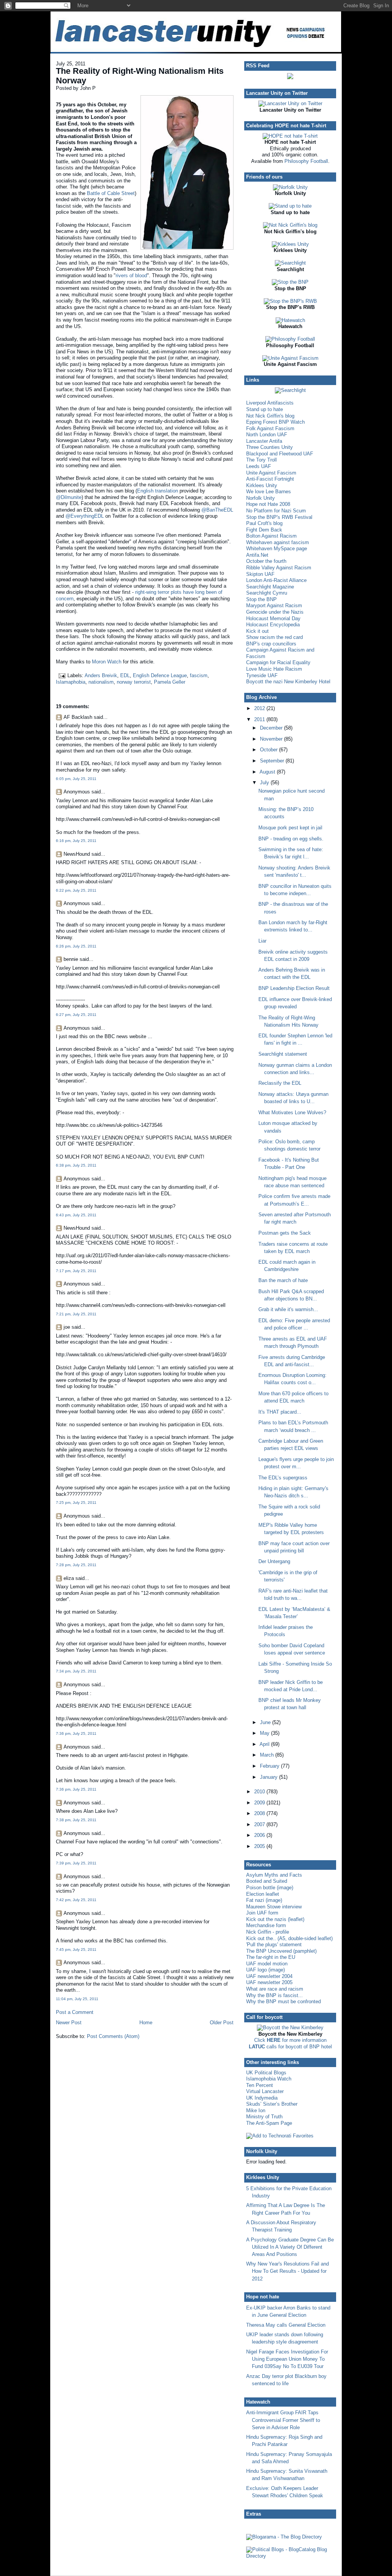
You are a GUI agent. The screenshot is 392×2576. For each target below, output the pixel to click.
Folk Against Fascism (270, 428)
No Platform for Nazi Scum (276, 511)
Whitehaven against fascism (278, 542)
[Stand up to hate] (290, 206)
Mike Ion (256, 2110)
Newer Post (69, 2023)
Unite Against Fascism (271, 473)
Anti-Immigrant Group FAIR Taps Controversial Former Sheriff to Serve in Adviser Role (283, 2420)
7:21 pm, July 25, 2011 (76, 1314)
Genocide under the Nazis (275, 612)
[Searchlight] (290, 263)
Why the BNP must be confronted (283, 2001)
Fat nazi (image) (264, 1900)
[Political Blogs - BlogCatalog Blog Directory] (290, 2556)
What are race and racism (275, 1989)
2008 (260, 1813)
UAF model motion (267, 1964)
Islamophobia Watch (269, 2079)
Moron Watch (107, 662)
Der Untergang (274, 1561)
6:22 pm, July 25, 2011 (76, 890)
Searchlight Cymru (267, 593)
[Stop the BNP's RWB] (290, 301)
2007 (260, 1824)
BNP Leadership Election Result (294, 988)
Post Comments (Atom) (113, 2036)
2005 (260, 1846)
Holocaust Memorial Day (273, 618)
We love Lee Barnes (269, 492)
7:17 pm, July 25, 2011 (76, 1271)
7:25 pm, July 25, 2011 (76, 1503)
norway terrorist (134, 682)
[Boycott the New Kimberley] (290, 2027)
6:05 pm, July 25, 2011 (76, 779)
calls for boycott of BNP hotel (290, 2047)
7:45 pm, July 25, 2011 (76, 1949)
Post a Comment (75, 2012)
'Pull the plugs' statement (274, 1945)
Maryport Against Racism (274, 605)
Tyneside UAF (262, 675)
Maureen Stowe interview (274, 1907)
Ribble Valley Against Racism (279, 568)
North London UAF (267, 435)
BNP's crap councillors (271, 644)
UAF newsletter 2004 (269, 1976)
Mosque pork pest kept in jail (290, 828)
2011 (260, 719)
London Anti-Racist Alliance (276, 580)
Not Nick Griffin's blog (270, 416)
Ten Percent (260, 2085)
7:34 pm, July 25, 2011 (76, 1671)
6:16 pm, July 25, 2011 (76, 841)
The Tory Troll (261, 460)
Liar (262, 941)
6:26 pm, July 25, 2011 (76, 946)
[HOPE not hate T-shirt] (290, 136)
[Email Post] (62, 675)
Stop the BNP (261, 599)
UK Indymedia (262, 2098)
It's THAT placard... (280, 1412)
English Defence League (160, 675)
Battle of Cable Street (111, 193)
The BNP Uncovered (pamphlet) (281, 1951)
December (272, 728)
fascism (199, 675)
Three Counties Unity (269, 447)
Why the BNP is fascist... (274, 1995)
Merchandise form (266, 1925)
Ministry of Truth (264, 2117)
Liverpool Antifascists (270, 403)
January (269, 1777)
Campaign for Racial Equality (278, 662)
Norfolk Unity (261, 498)
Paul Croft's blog (264, 523)
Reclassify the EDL (280, 1083)
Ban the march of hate (283, 1280)
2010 (260, 1792)
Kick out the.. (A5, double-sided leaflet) (289, 1938)
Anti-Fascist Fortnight (270, 479)
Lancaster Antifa (264, 441)
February (270, 1766)
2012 (260, 708)
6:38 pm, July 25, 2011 (76, 1165)
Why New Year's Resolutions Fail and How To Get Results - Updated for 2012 (287, 2271)
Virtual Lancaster (265, 2091)
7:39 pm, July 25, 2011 (76, 1863)
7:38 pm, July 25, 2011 (76, 1820)
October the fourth (266, 561)
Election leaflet (263, 1894)
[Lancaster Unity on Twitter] (290, 103)
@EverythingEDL (85, 516)
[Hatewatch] (290, 320)
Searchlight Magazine (270, 587)
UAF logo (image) (265, 1970)
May (265, 1733)
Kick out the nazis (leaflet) (275, 1919)
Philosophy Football (306, 161)
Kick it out (257, 631)
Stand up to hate (265, 409)
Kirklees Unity (262, 485)
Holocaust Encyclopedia (273, 625)
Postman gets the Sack (285, 1233)
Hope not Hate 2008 (268, 504)
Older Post (222, 2023)
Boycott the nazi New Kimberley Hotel (288, 682)
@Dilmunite (69, 497)
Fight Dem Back (264, 530)
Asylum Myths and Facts (274, 1875)
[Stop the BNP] (290, 282)
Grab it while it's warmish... (288, 1309)
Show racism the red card (274, 637)
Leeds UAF (259, 466)
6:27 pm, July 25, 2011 (76, 1015)
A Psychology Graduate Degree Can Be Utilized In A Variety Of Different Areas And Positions (290, 2247)
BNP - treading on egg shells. (291, 839)
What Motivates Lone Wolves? (292, 1112)
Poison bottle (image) (270, 1888)
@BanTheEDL (217, 510)
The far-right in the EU (271, 1957)
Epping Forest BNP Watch (275, 422)
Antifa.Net (257, 555)
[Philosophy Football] (290, 339)
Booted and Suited (267, 1881)
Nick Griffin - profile (268, 1932)
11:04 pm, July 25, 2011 (77, 1999)
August (268, 772)
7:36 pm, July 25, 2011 (76, 1733)
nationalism (101, 682)
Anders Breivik (101, 675)
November (272, 739)
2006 (260, 1835)
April (265, 1744)
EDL (125, 675)
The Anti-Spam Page (269, 2123)
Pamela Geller (170, 682)
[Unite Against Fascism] (290, 358)
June (266, 1722)
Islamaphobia (71, 682)
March (268, 1755)
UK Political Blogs (266, 2073)
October (269, 750)
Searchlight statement (283, 1054)
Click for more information (290, 2040)
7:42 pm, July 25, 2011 (76, 1900)
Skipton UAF (260, 574)
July (265, 783)
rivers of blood (131, 275)
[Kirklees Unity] (290, 244)
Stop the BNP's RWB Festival (279, 517)
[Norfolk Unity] (290, 187)
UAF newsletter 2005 (269, 1982)
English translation (158, 491)
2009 (260, 1803)
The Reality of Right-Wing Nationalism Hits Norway (140, 76)
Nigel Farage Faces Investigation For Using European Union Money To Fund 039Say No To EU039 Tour (287, 2359)
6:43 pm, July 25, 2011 (76, 1215)
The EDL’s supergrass (283, 1478)
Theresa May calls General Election (286, 2325)
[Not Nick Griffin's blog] (290, 225)
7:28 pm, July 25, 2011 (76, 1565)
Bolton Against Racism (271, 536)
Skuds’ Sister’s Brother (272, 2104)
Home (146, 2023)
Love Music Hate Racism (274, 669)
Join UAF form (262, 1913)
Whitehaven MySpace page (277, 549)
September (273, 761)
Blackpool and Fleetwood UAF (280, 454)
